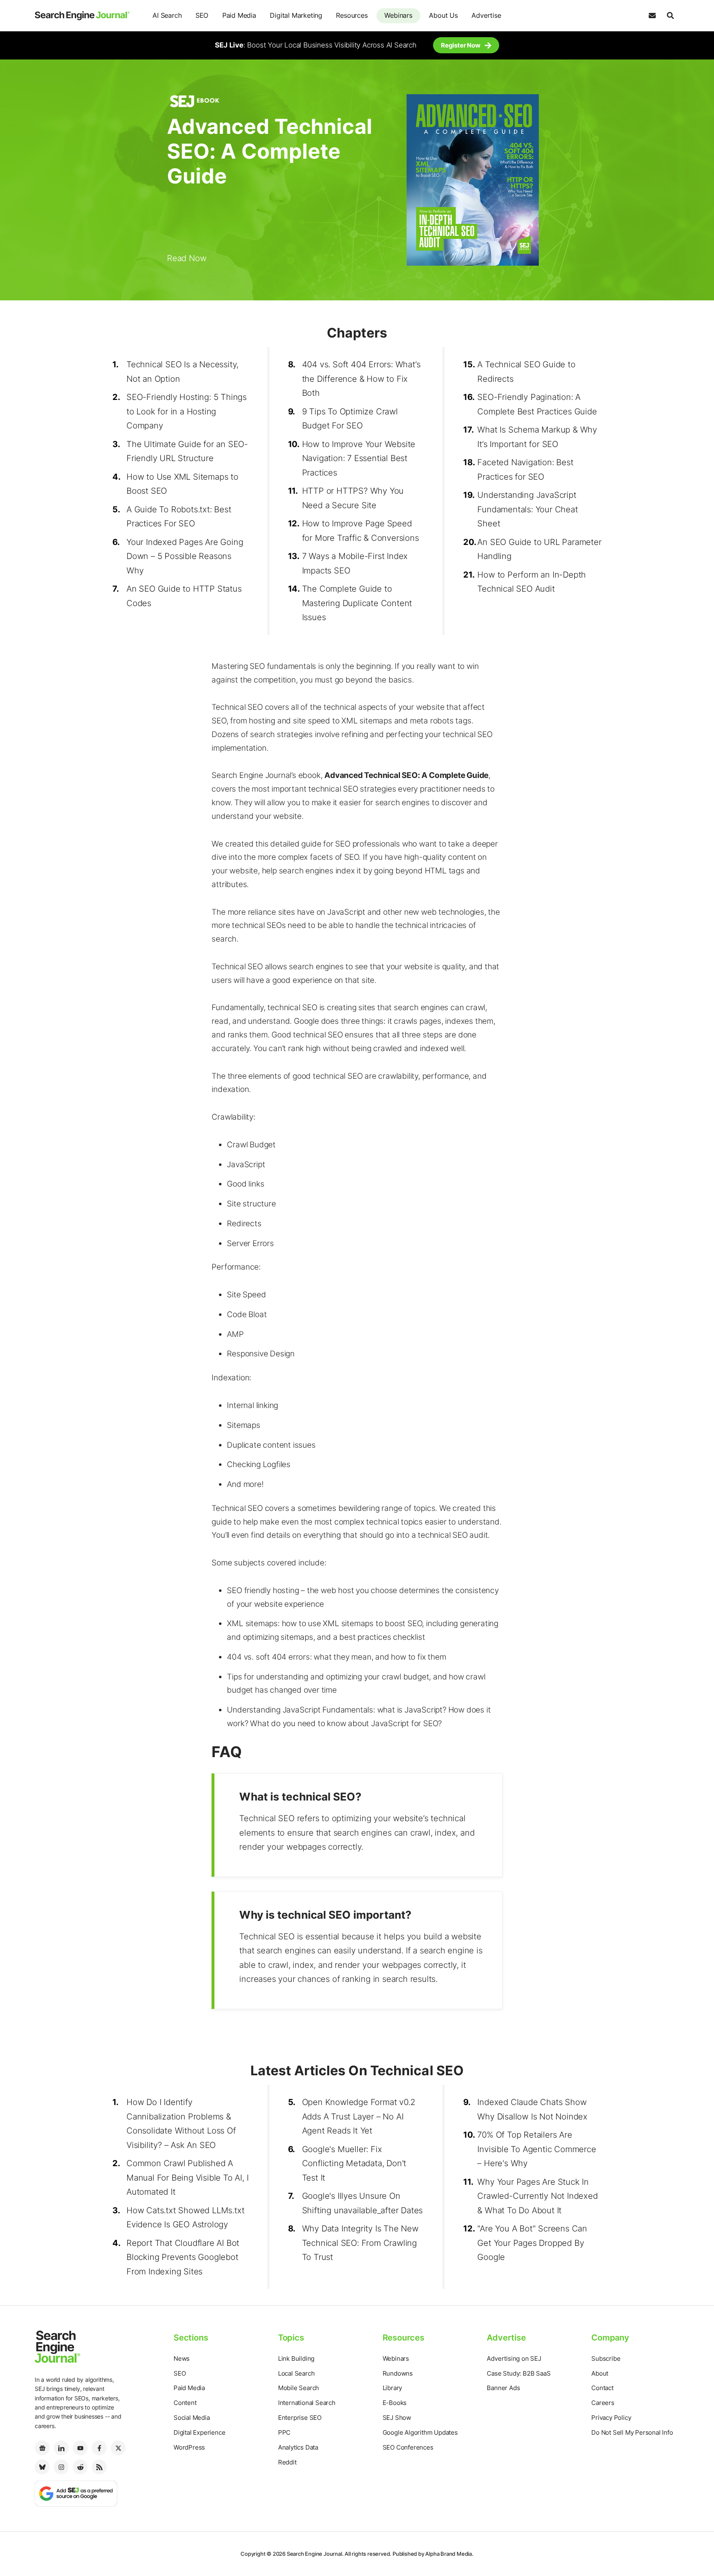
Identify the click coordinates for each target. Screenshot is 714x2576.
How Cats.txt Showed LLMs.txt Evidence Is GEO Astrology (185, 2218)
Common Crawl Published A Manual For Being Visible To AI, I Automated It (187, 2178)
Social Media (192, 2418)
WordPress (189, 2447)
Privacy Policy (611, 2418)
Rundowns (398, 2373)
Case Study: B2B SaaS (519, 2373)
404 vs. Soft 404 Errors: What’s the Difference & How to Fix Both (361, 379)
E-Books (395, 2403)
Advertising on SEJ (514, 2358)
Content (185, 2403)
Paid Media (239, 15)
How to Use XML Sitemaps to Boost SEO (182, 484)
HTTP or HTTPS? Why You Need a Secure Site (353, 498)
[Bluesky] (42, 2467)
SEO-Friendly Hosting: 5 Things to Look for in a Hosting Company (187, 411)
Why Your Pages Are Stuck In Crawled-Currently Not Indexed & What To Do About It (537, 2196)
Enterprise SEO (300, 2418)
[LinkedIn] (61, 2448)
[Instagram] (61, 2467)
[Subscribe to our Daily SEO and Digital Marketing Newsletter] (652, 16)
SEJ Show (397, 2418)
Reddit (287, 2462)
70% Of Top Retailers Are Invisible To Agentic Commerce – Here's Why (537, 2149)
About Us (443, 15)
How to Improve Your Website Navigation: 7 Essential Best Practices (359, 458)
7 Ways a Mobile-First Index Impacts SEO (355, 563)
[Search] (670, 16)
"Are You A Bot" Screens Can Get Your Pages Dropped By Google (532, 2243)
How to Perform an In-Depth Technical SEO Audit (532, 582)
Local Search (296, 2373)
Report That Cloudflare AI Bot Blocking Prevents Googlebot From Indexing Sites (183, 2257)
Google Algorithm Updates (420, 2432)
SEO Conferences (408, 2447)
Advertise (486, 15)
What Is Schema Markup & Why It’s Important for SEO (537, 437)
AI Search (167, 15)
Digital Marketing (296, 15)
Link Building (296, 2358)
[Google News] (42, 2448)
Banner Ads (503, 2388)
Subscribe (606, 2358)
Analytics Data (298, 2447)
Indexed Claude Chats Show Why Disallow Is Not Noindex (532, 2109)
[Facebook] (99, 2448)
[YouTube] (80, 2448)
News (182, 2358)
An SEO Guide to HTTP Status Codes (184, 596)
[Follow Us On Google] (76, 2493)
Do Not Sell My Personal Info (632, 2432)
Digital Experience (199, 2432)
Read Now (187, 258)
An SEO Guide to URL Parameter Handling (539, 549)
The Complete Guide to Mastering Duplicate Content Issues (357, 603)
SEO (202, 15)
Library (393, 2388)
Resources (352, 15)
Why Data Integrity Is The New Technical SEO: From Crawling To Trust (360, 2243)
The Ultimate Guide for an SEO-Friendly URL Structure (187, 451)
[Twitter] (118, 2448)
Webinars (398, 15)
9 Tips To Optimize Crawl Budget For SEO (350, 419)
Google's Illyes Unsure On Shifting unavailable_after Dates (363, 2203)
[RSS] (99, 2467)
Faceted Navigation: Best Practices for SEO (525, 470)
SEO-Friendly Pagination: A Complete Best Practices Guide (537, 404)
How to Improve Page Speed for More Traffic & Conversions (361, 531)
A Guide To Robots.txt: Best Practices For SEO (179, 517)
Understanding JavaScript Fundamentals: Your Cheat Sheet (527, 509)
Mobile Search (299, 2388)
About (600, 2373)
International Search (307, 2403)
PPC (284, 2432)
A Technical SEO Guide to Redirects (526, 372)
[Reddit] (80, 2467)
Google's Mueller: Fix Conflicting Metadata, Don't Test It (354, 2163)
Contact (602, 2388)
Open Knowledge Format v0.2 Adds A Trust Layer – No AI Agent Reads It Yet (359, 2116)
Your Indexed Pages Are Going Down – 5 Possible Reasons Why (185, 556)
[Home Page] (82, 16)
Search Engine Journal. (315, 2554)
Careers (603, 2403)
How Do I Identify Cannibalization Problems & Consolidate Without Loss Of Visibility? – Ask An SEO (181, 2124)
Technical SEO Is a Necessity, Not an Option (182, 372)
